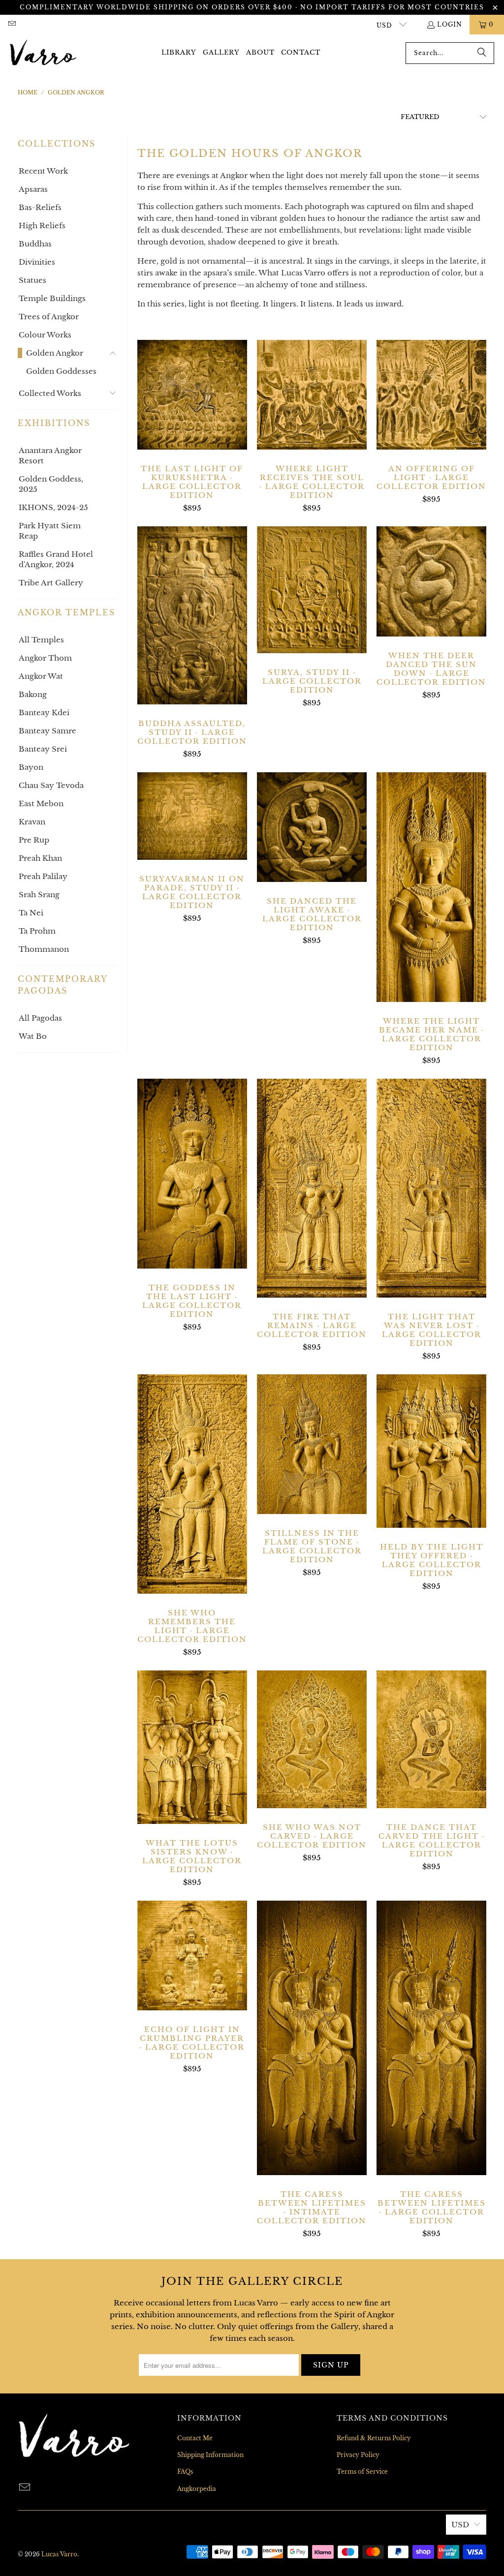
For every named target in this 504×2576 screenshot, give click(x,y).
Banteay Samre (47, 731)
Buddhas (35, 244)
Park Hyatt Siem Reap (50, 531)
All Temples (41, 640)
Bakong (33, 694)
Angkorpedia (197, 2489)
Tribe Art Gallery (51, 583)
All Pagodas (40, 1018)
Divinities (37, 262)
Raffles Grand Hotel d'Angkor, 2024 (56, 559)
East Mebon (41, 803)
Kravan (32, 822)
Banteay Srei (43, 749)
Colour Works (45, 335)
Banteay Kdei (44, 712)
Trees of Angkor (49, 317)
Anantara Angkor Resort (50, 455)
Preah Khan (40, 858)
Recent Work (43, 171)
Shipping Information (210, 2455)
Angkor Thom (45, 658)
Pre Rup (34, 840)
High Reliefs (42, 226)
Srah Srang (39, 894)
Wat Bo (33, 1036)
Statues (32, 280)
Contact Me (195, 2438)
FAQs (185, 2471)
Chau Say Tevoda (51, 785)
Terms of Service (362, 2471)
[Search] (482, 53)
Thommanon (44, 949)
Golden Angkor (55, 353)
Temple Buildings (52, 298)
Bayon (31, 767)
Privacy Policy (358, 2455)
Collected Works (50, 393)
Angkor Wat (41, 676)
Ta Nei (31, 913)
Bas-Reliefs (40, 207)
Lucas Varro (59, 2554)
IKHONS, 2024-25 (53, 507)
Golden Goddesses (61, 371)
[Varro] (43, 53)
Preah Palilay (43, 876)
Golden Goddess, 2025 (51, 484)
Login (450, 24)
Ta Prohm (37, 931)
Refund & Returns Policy (374, 2438)
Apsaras (33, 189)
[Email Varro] (12, 24)
